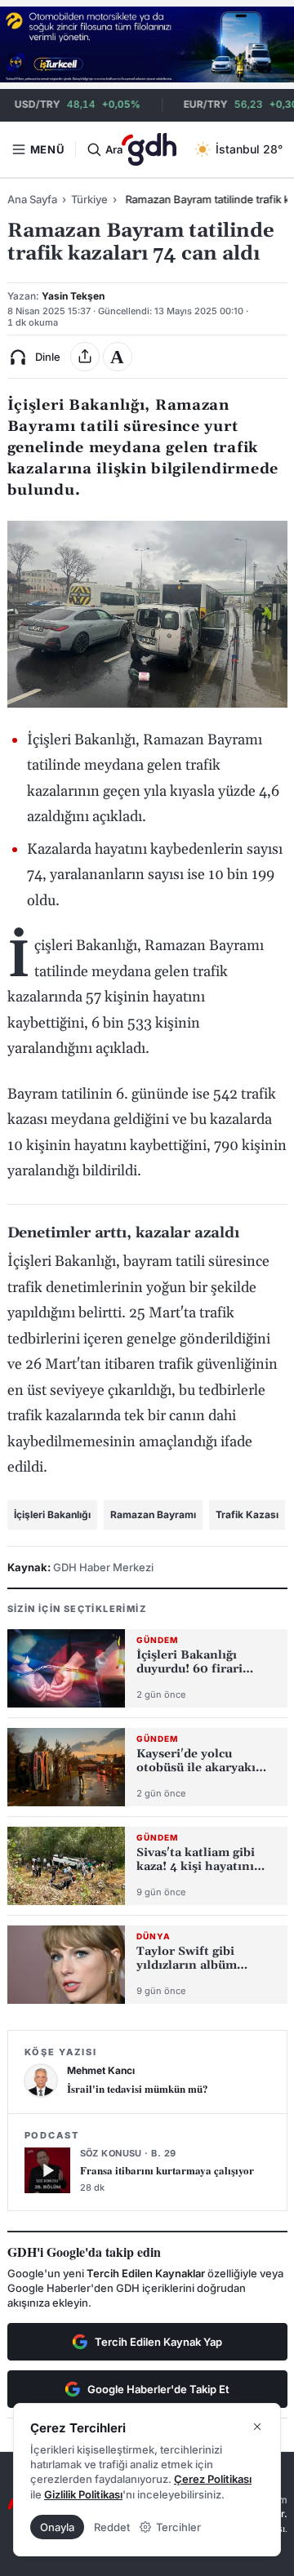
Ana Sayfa (32, 199)
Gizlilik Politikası (83, 2494)
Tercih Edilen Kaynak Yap (158, 2342)
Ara (114, 149)
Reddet (112, 2527)
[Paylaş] (85, 357)
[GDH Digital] (149, 149)
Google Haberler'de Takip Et (158, 2389)
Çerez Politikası (213, 2479)
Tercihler (178, 2527)
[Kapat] (257, 2427)
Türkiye (89, 199)
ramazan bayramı (153, 1515)
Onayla (57, 2527)
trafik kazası (247, 1515)
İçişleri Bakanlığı (52, 1515)
